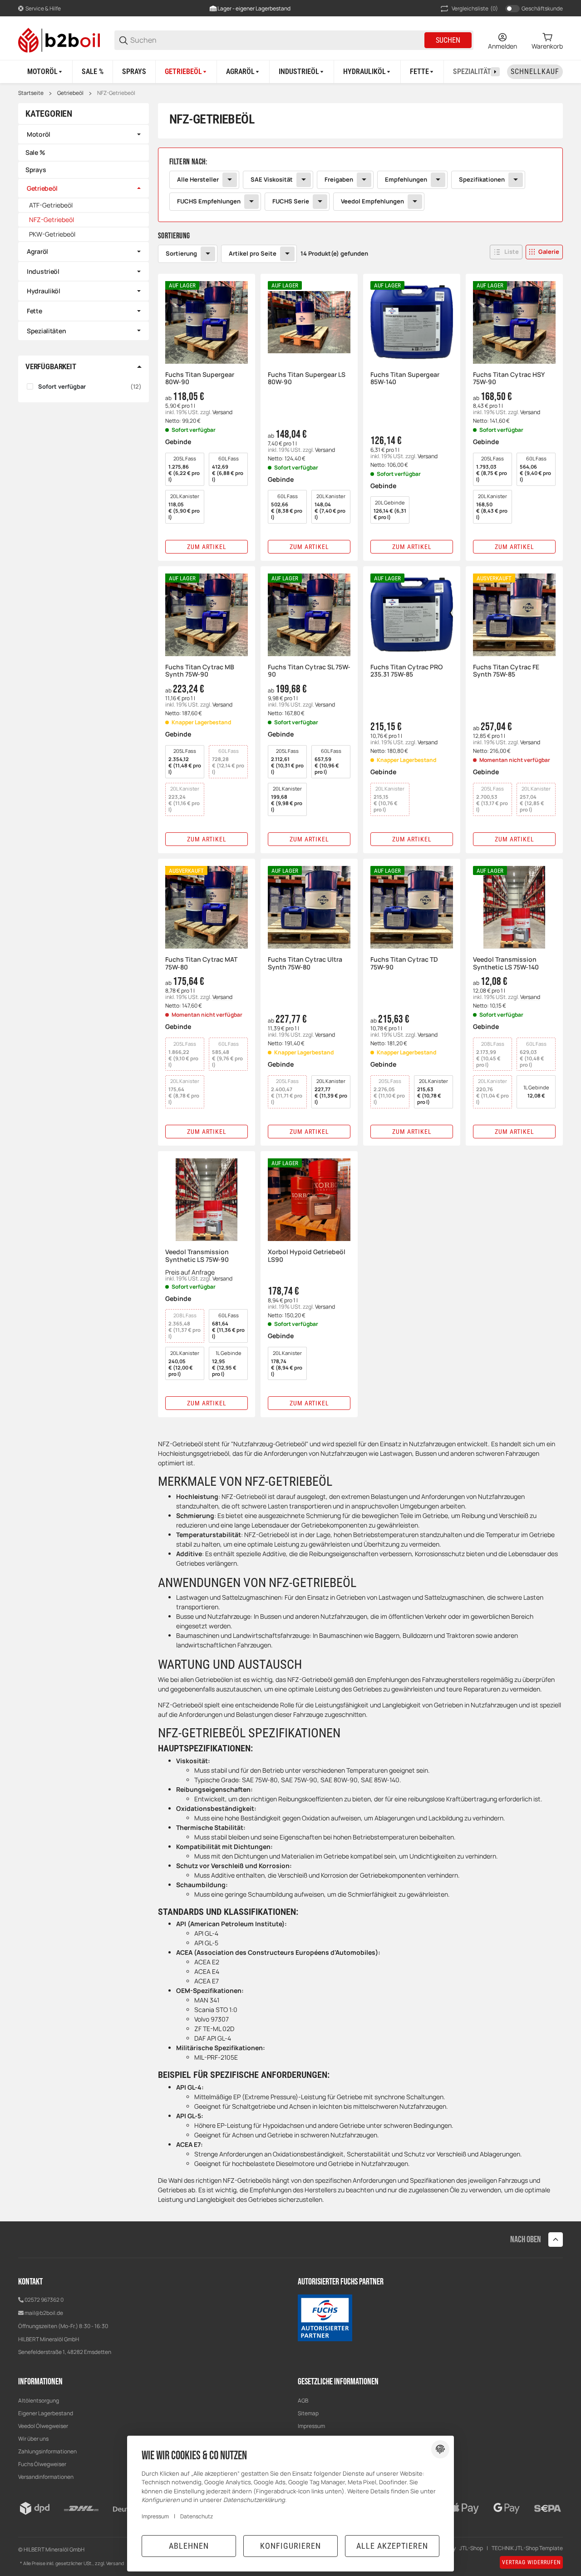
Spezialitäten (46, 331)
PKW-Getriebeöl (52, 234)
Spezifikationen (482, 179)
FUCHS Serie (291, 201)
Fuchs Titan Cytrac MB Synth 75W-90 (200, 671)
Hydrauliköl (44, 291)
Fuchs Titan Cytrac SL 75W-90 (309, 671)
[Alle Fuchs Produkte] (325, 2317)
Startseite (31, 93)
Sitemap (308, 2413)
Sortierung (181, 253)
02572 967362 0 (44, 2300)
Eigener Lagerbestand (46, 2413)
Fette (34, 311)
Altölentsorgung (39, 2400)
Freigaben (339, 179)
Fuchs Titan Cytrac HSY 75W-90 (509, 379)
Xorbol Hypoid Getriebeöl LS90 (307, 1256)
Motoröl (39, 134)
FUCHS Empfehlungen (209, 201)
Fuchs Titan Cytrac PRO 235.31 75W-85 (406, 671)
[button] (506, 252)
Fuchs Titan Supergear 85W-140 (405, 379)
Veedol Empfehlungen (372, 201)
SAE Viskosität (272, 179)
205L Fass (184, 469)
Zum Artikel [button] (207, 547)
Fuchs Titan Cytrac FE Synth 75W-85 (506, 671)
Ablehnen (189, 2546)
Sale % (35, 152)
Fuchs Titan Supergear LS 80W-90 (307, 379)
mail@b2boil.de (44, 2313)
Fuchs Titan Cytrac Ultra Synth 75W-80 (305, 964)
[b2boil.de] (59, 39)
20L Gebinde (390, 510)
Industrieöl (43, 271)
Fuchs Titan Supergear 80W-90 (200, 379)
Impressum (311, 2426)
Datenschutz (197, 2516)
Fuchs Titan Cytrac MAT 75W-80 (201, 964)
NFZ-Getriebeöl (116, 93)
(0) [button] (475, 8)
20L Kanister (184, 507)
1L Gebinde (536, 1091)
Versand (222, 412)
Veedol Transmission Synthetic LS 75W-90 (197, 1256)
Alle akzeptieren (392, 2546)
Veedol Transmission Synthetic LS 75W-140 (506, 964)
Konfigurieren (290, 2546)
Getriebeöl (70, 93)
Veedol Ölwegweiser (43, 2426)
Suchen (448, 40)
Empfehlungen (406, 179)
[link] (360, 185)
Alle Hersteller (198, 179)
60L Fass (228, 469)
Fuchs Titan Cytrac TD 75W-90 (404, 964)
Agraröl (37, 251)
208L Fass (490, 1054)
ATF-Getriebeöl (51, 205)
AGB (303, 2400)
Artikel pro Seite (253, 253)
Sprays (36, 170)
